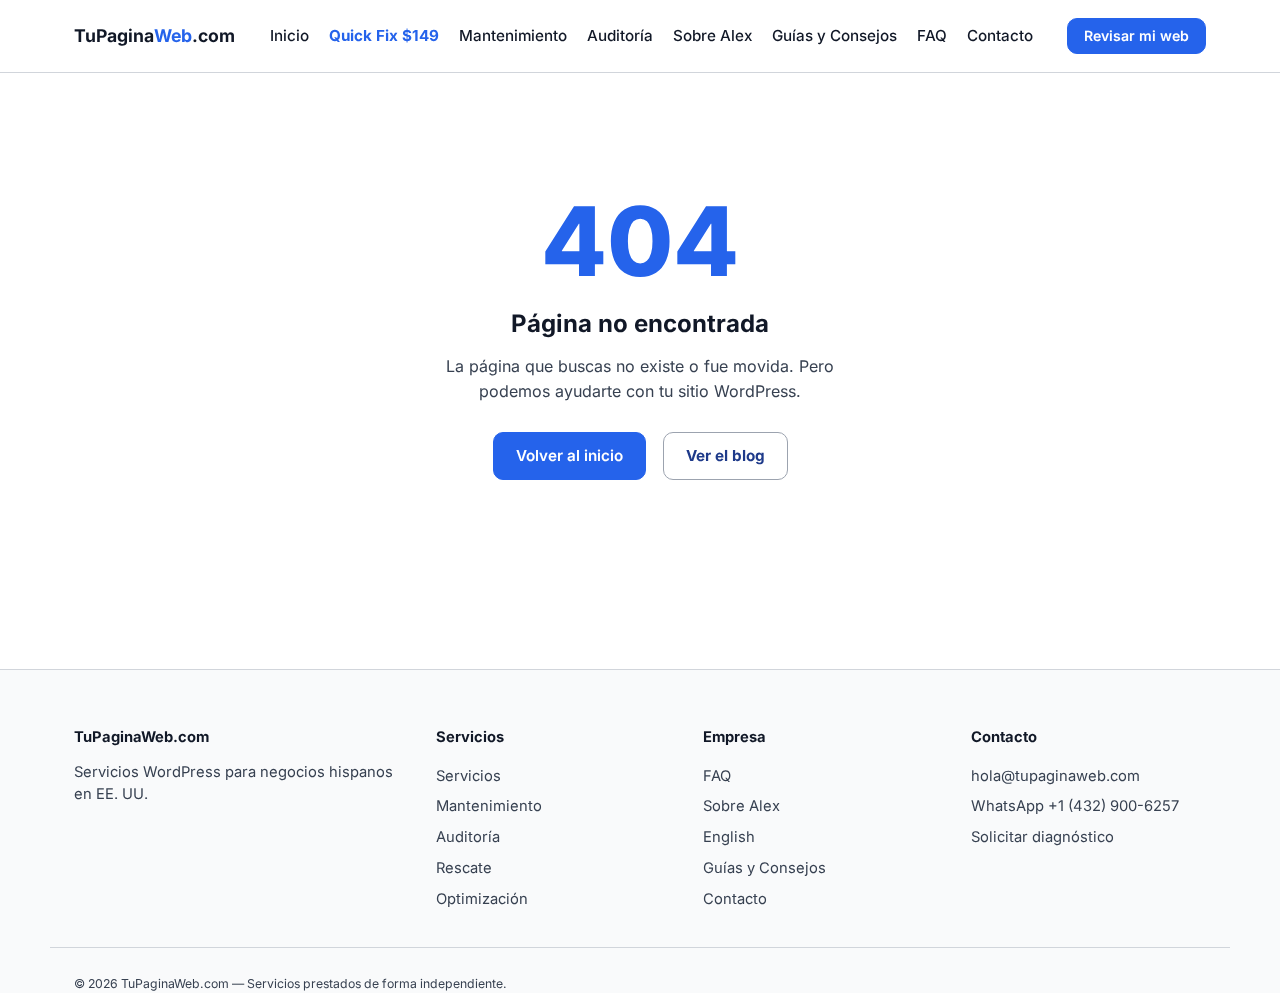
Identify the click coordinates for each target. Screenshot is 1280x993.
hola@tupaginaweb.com (1055, 776)
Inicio (289, 35)
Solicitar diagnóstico (1042, 837)
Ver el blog (725, 455)
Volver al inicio (569, 455)
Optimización (482, 899)
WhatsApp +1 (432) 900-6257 (1075, 806)
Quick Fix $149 (384, 35)
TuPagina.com (154, 35)
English (729, 837)
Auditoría (620, 35)
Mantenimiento (513, 35)
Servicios (468, 776)
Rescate (464, 868)
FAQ (932, 35)
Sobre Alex (712, 35)
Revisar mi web (1136, 35)
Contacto (1000, 35)
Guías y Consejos (834, 35)
